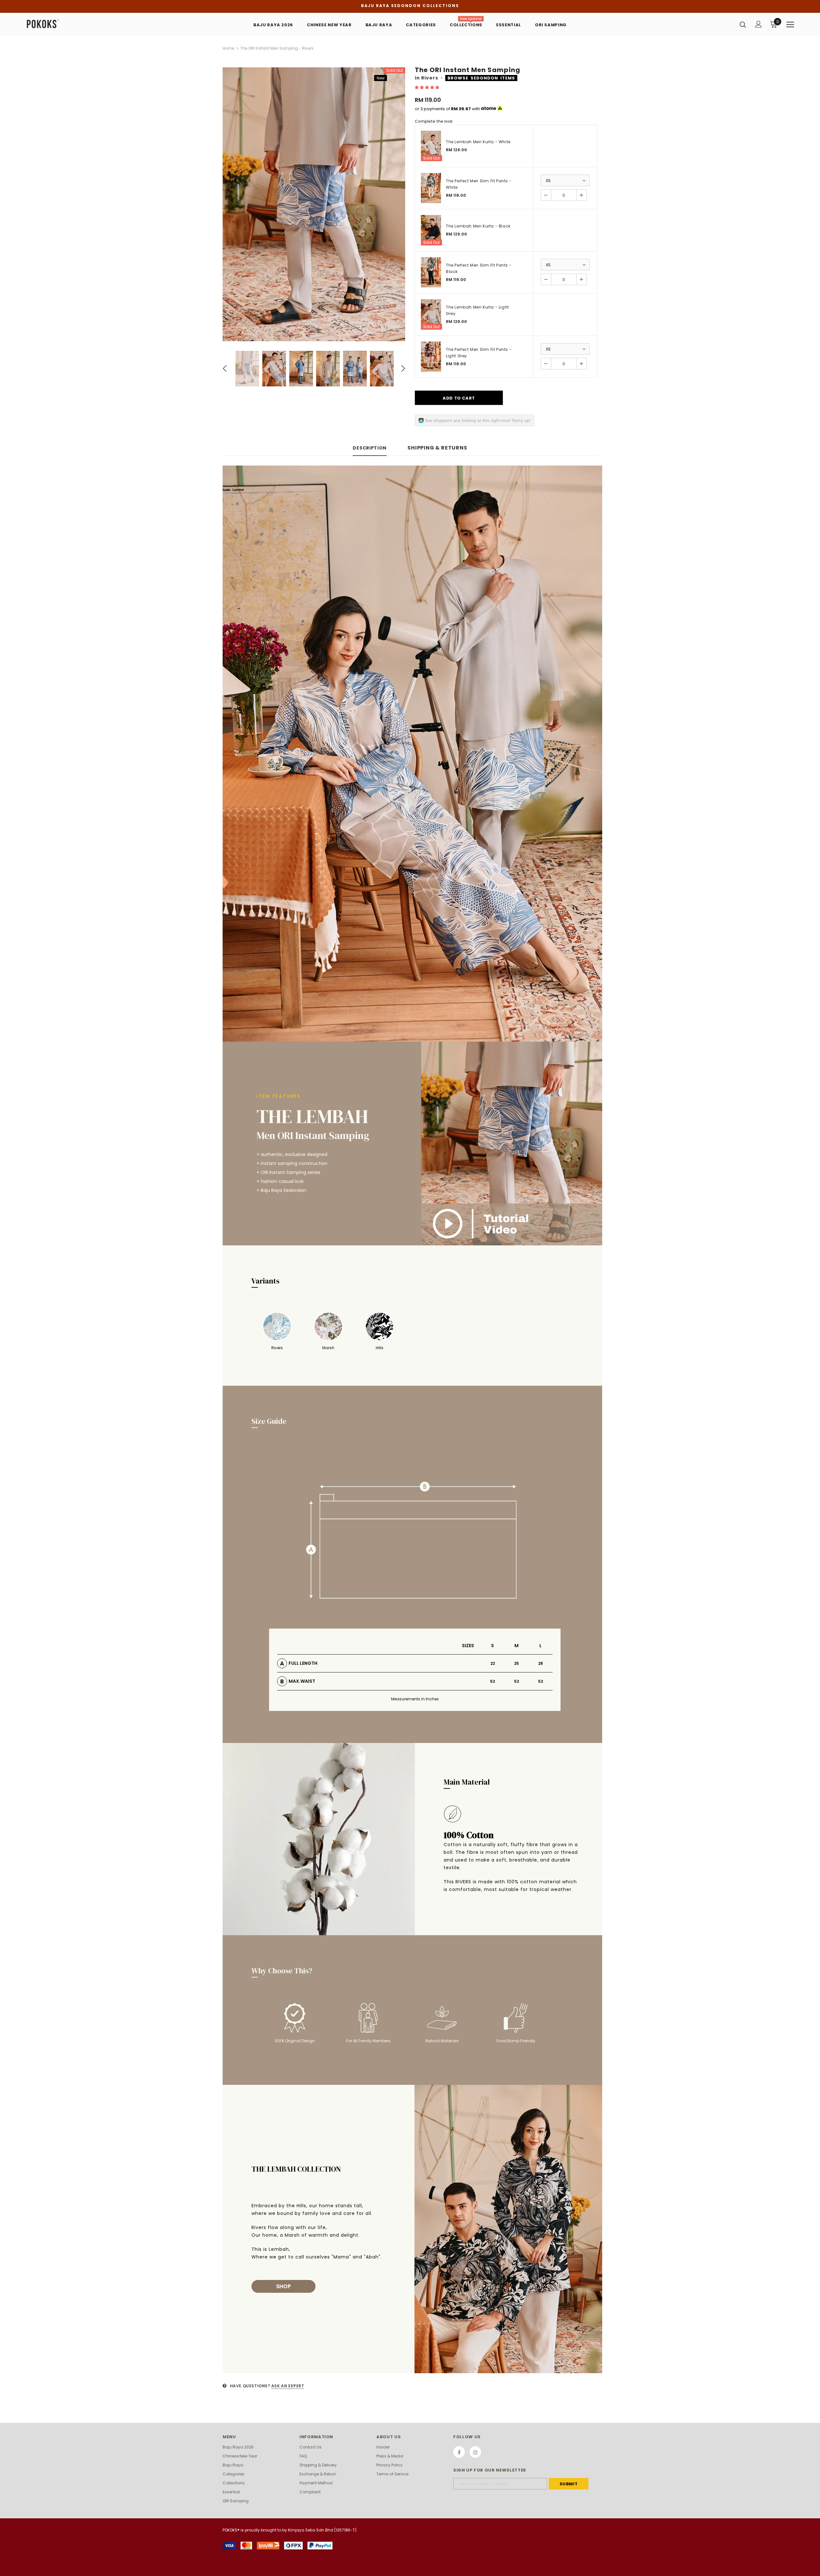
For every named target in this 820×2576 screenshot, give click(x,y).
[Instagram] (475, 2452)
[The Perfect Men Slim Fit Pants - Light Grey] (431, 357)
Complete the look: (434, 121)
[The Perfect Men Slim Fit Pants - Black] (431, 272)
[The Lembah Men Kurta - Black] (431, 230)
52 (492, 1681)
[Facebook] (459, 2452)
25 (517, 1663)
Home (228, 48)
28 (541, 1663)
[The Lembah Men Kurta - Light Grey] (431, 314)
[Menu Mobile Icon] (790, 25)
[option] (314, 204)
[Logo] (64, 24)
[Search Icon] (743, 24)
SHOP (283, 2286)
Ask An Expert (288, 2386)
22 (493, 1663)
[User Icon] (758, 24)
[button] (427, 87)
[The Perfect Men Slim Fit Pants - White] (431, 188)
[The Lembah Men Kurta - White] (431, 146)
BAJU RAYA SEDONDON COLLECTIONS (410, 6)
